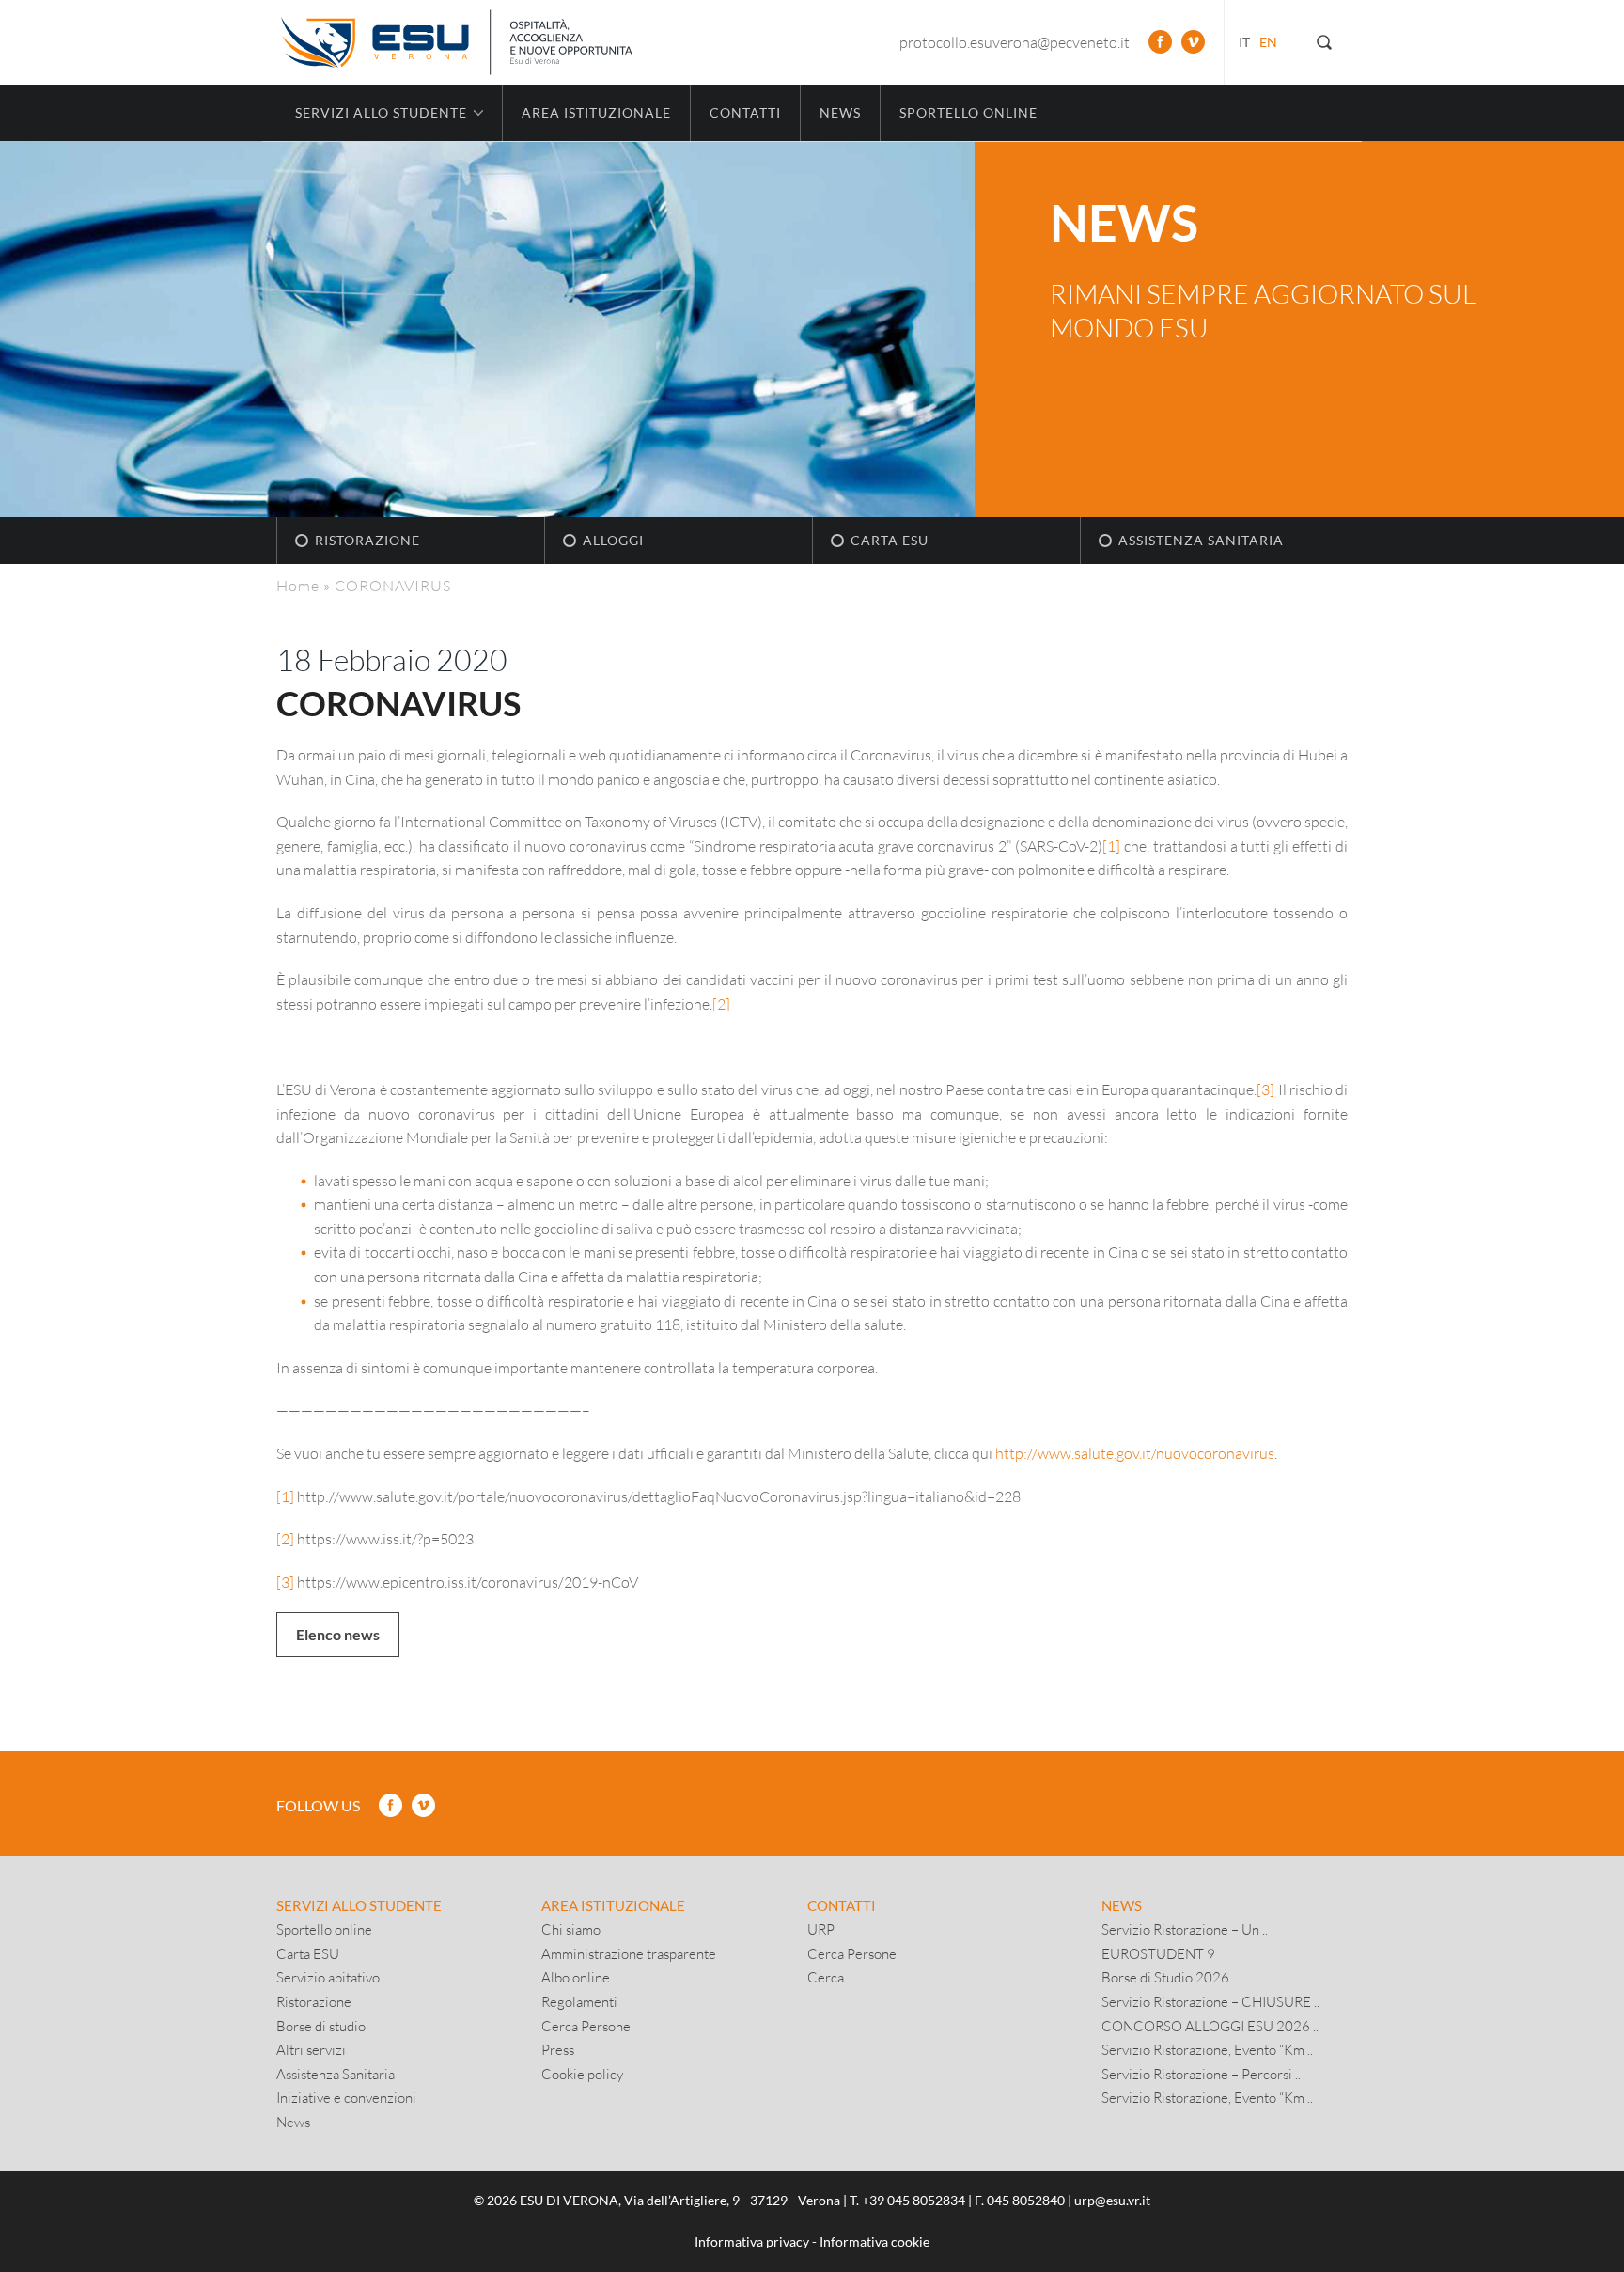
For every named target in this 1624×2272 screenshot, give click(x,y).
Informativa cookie (874, 2241)
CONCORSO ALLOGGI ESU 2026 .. (1210, 2026)
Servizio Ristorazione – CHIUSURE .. (1210, 2001)
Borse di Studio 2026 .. (1170, 1977)
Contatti (745, 112)
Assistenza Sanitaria (1201, 540)
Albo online (576, 1977)
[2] (721, 1003)
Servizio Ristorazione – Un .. (1185, 1929)
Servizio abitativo (328, 1977)
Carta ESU (890, 540)
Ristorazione (367, 540)
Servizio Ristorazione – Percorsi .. (1201, 2074)
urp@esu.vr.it (1112, 2200)
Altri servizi (311, 2049)
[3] (1265, 1089)
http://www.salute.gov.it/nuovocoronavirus (1135, 1453)
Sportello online (968, 112)
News (840, 112)
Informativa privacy (752, 2241)
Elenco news (338, 1634)
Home (298, 585)
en (1268, 42)
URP (821, 1929)
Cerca (826, 1977)
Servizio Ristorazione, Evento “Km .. (1207, 2049)
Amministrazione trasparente (629, 1953)
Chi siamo (571, 1929)
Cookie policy (582, 2074)
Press (558, 2049)
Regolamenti (579, 2001)
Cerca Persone (586, 2026)
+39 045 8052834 (913, 2200)
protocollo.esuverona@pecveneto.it (1015, 42)
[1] (1111, 846)
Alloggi (613, 540)
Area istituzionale (596, 112)
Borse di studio (321, 2026)
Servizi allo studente (359, 1905)
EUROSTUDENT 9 (1158, 1953)
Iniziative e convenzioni (346, 2097)
